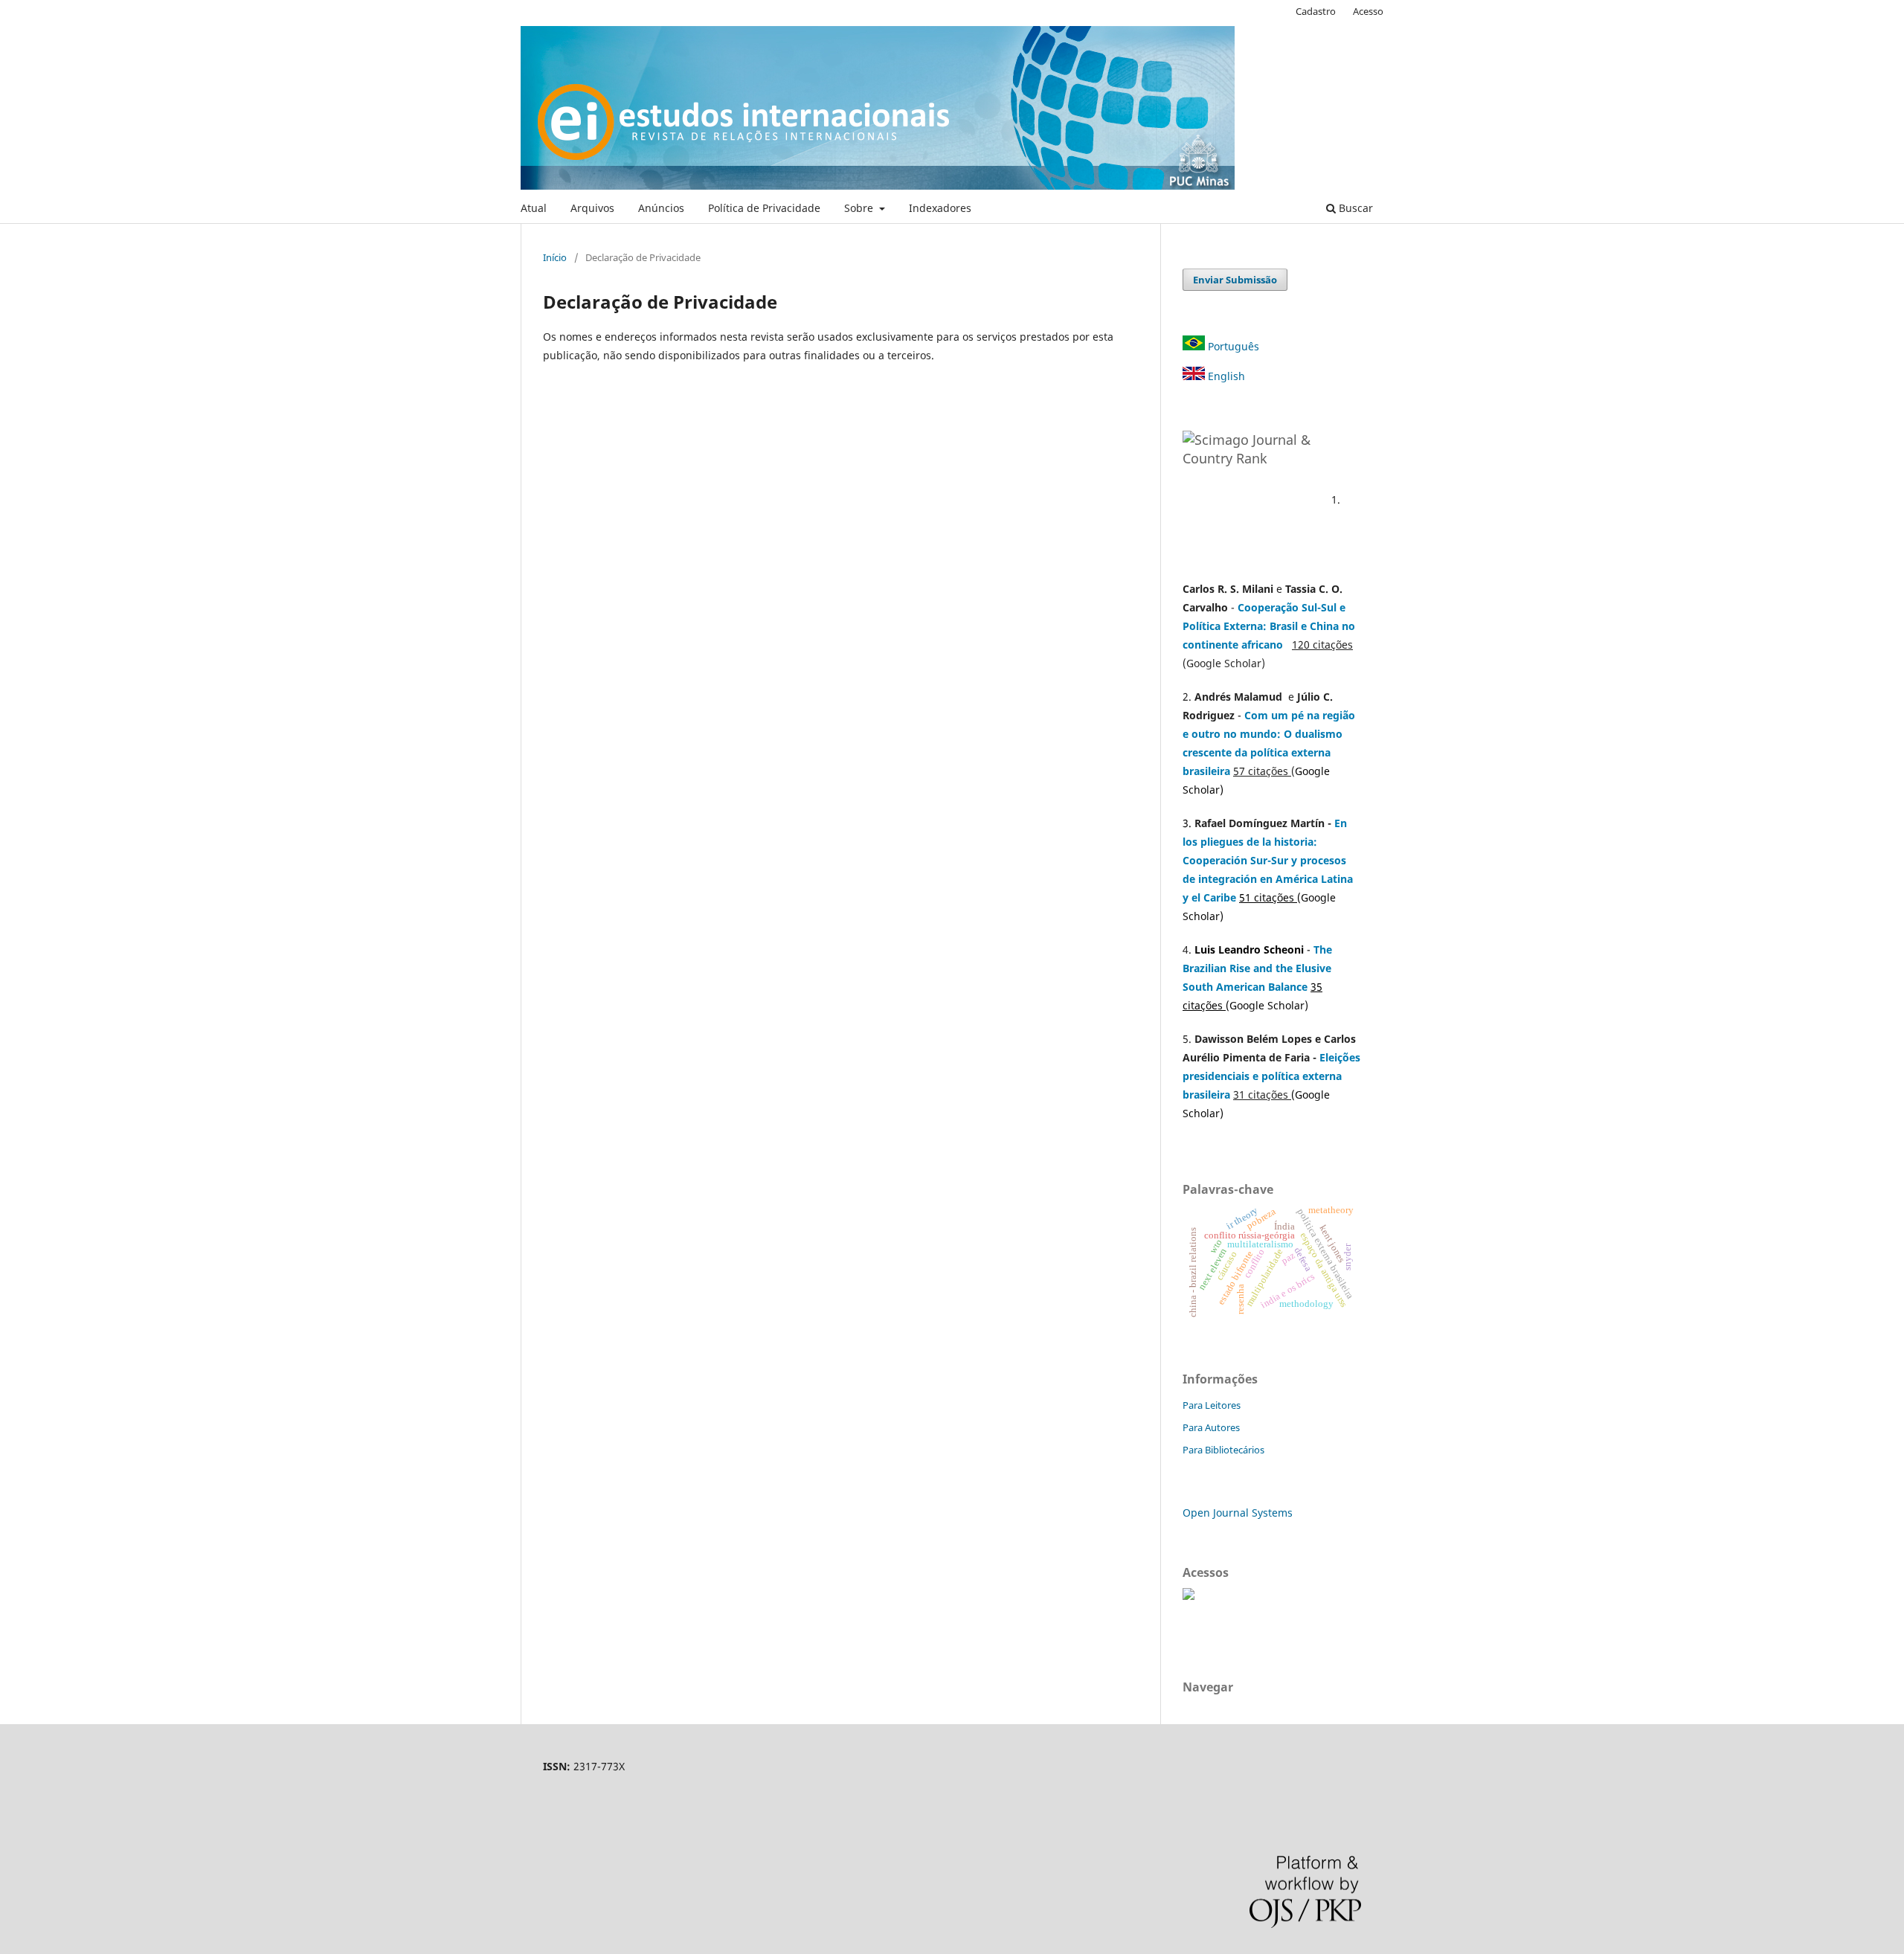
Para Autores (1211, 1427)
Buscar (1354, 208)
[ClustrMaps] (1189, 1596)
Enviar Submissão (1235, 280)
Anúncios (661, 208)
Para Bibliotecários (1223, 1450)
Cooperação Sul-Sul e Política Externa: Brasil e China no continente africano (1269, 626)
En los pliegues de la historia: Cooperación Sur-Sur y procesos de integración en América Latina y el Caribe (1268, 860)
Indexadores (940, 208)
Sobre (860, 208)
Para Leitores (1212, 1405)
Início (555, 257)
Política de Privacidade (764, 208)
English (1225, 376)
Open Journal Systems (1238, 1513)
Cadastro (1316, 11)
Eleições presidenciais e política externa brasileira (1271, 1076)
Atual (534, 208)
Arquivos (592, 208)
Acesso (1368, 11)
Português (1232, 346)
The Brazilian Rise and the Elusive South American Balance (1257, 968)
